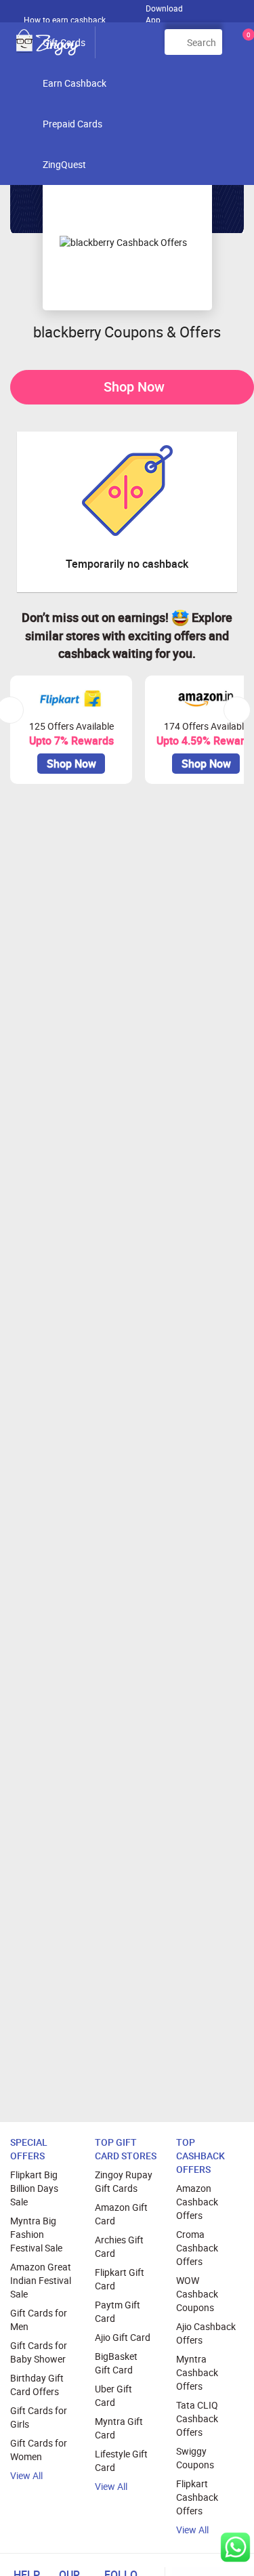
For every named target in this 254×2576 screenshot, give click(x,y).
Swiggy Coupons (195, 2458)
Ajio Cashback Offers (206, 2333)
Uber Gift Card (113, 2395)
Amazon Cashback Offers (197, 2202)
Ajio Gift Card (123, 2337)
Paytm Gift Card (118, 2311)
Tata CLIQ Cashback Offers (197, 2418)
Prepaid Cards (72, 124)
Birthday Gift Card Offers (37, 2385)
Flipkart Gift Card (120, 2279)
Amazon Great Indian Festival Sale (41, 2280)
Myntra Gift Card (119, 2428)
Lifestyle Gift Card (121, 2460)
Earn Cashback (75, 83)
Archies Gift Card (119, 2246)
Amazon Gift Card (121, 2214)
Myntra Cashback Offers (197, 2372)
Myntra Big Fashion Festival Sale (36, 2234)
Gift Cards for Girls (39, 2417)
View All (26, 2475)
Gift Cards (64, 42)
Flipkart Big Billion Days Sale (34, 2188)
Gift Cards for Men (39, 2320)
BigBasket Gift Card (116, 2363)
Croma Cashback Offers (197, 2248)
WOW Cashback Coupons (197, 2294)
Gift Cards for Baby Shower (39, 2352)
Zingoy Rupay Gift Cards (124, 2181)
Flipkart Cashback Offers (197, 2497)
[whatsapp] (235, 2547)
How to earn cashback (66, 20)
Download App (164, 11)
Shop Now (134, 387)
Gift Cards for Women (39, 2450)
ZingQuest (64, 164)
